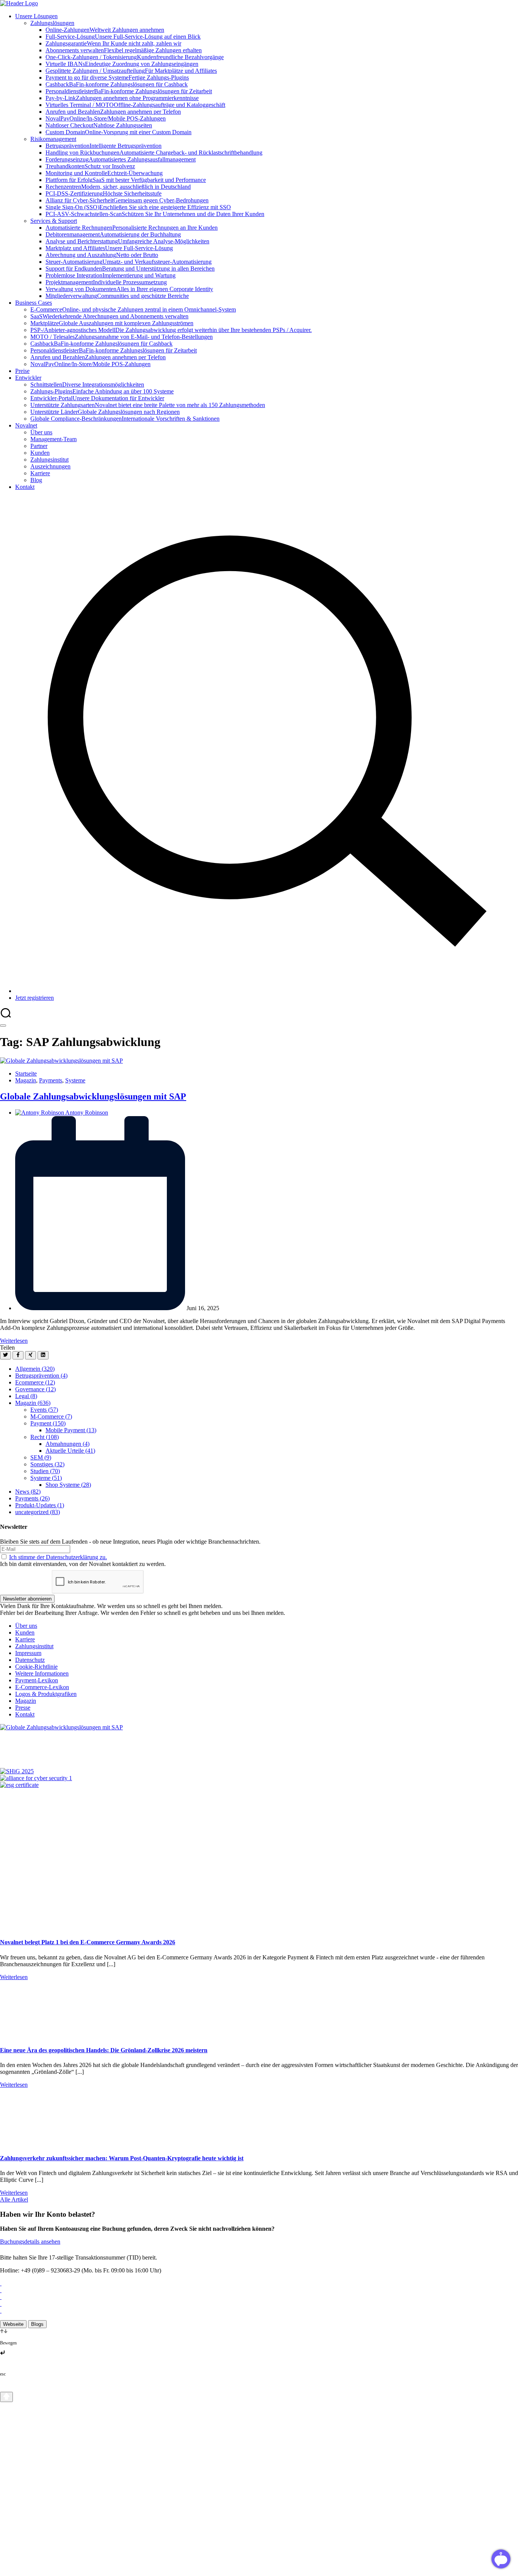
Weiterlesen (14, 1341)
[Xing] (31, 1355)
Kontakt (25, 1714)
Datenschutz (30, 1660)
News (28, 1492)
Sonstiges (47, 1464)
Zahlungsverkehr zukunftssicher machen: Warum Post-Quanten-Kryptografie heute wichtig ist (122, 2158)
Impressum (28, 1653)
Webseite (13, 2324)
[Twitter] (5, 1355)
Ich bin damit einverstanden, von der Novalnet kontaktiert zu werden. (83, 1560)
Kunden (25, 1633)
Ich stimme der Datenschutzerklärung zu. (58, 1557)
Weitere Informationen (42, 1673)
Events (44, 1410)
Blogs (37, 2324)
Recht (45, 1437)
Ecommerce (35, 1382)
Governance (35, 1389)
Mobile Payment (71, 1430)
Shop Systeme (68, 1485)
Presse (23, 1708)
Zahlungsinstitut (34, 1646)
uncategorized (38, 1512)
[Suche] (267, 991)
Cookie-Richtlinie (36, 1667)
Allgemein (35, 1369)
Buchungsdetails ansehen (30, 2242)
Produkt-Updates (40, 1505)
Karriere (25, 1639)
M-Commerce (51, 1416)
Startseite (26, 1073)
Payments (51, 1080)
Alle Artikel (14, 2199)
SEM (41, 1457)
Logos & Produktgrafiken (46, 1694)
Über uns (26, 1626)
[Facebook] (18, 1355)
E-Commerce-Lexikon (42, 1687)
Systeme (75, 1080)
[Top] (6, 2397)
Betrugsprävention (41, 1376)
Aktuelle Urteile (70, 1451)
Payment (48, 1423)
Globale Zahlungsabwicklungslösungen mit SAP (93, 1096)
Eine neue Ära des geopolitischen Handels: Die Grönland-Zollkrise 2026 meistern (104, 2050)
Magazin (26, 1080)
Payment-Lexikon (37, 1680)
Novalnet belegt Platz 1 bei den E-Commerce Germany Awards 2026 (88, 1942)
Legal (26, 1396)
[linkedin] (43, 1355)
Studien (45, 1471)
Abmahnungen (67, 1444)
